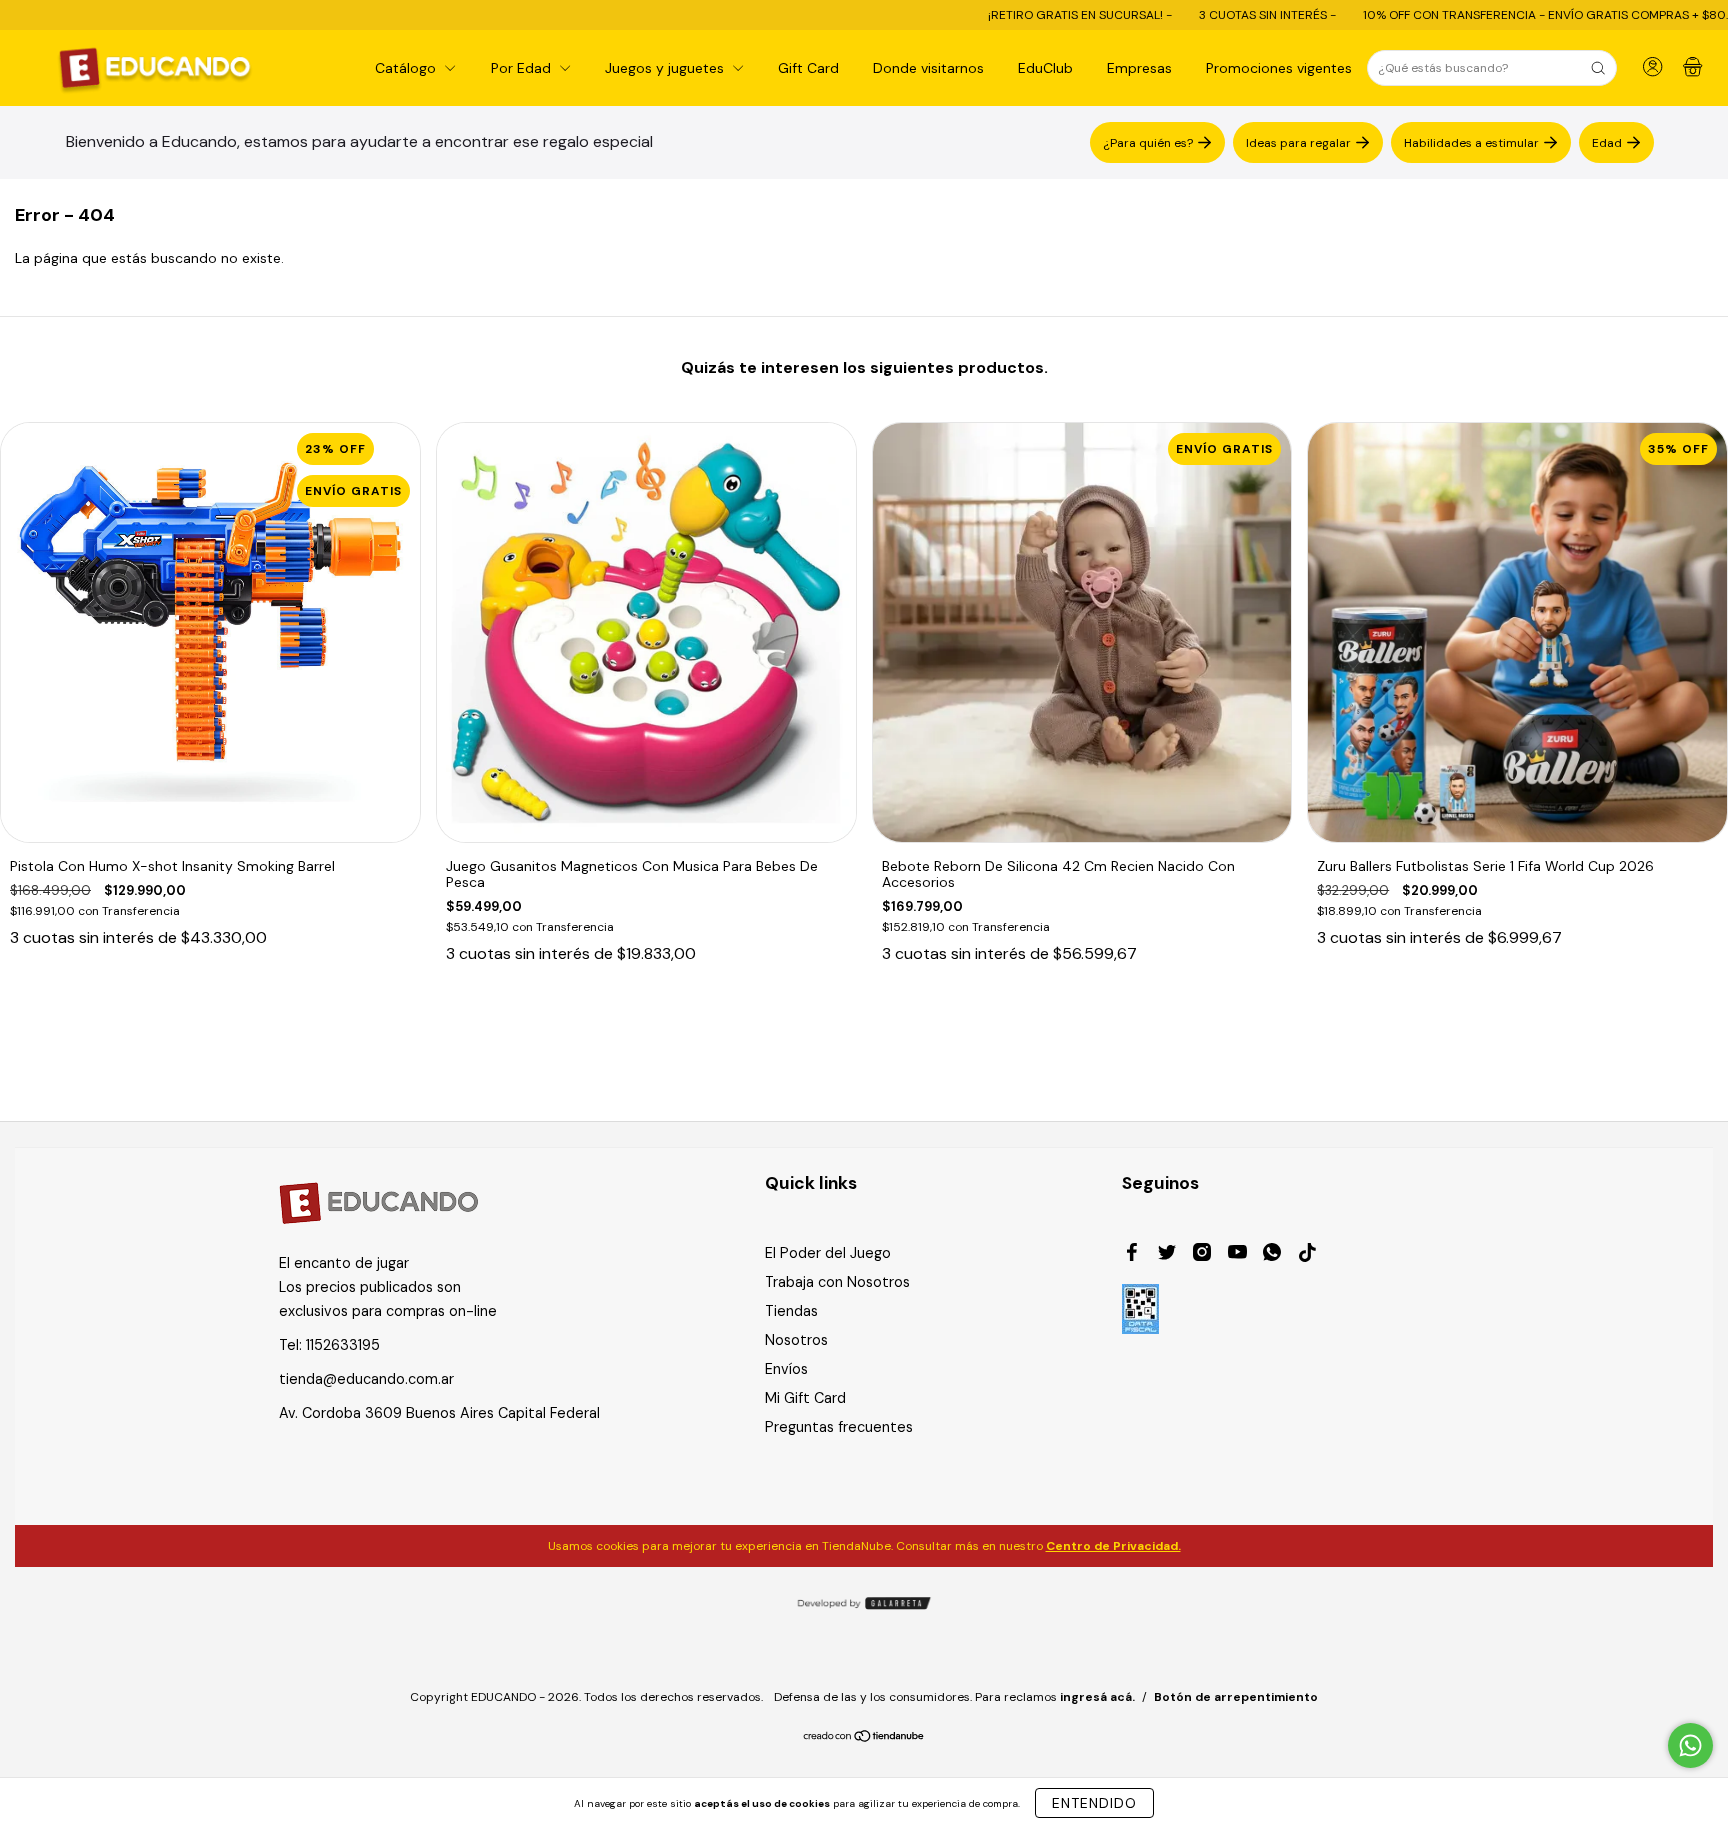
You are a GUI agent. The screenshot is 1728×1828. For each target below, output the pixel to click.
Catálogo (407, 68)
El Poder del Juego (828, 1253)
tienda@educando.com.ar (366, 1379)
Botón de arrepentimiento (1236, 1697)
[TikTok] (1307, 1255)
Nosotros (796, 1340)
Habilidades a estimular (1471, 142)
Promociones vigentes (1279, 68)
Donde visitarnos (928, 68)
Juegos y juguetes (666, 68)
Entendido (1094, 1803)
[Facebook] (1132, 1255)
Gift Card (808, 68)
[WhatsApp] (1272, 1255)
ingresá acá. (1097, 1697)
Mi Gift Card (805, 1398)
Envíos (786, 1369)
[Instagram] (1202, 1255)
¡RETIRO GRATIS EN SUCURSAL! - (985, 15)
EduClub (1045, 68)
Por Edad (523, 68)
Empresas (1139, 68)
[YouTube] (1237, 1255)
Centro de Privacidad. (1113, 1546)
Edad (1607, 142)
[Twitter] (1167, 1255)
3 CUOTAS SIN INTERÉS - (1173, 15)
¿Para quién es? (1148, 142)
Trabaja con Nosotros (837, 1282)
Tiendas (791, 1311)
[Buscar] (1598, 68)
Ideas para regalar (1298, 142)
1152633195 (343, 1345)
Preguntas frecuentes (839, 1427)
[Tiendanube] (864, 1738)
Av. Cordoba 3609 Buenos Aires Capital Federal (439, 1413)
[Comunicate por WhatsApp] (1690, 1745)
